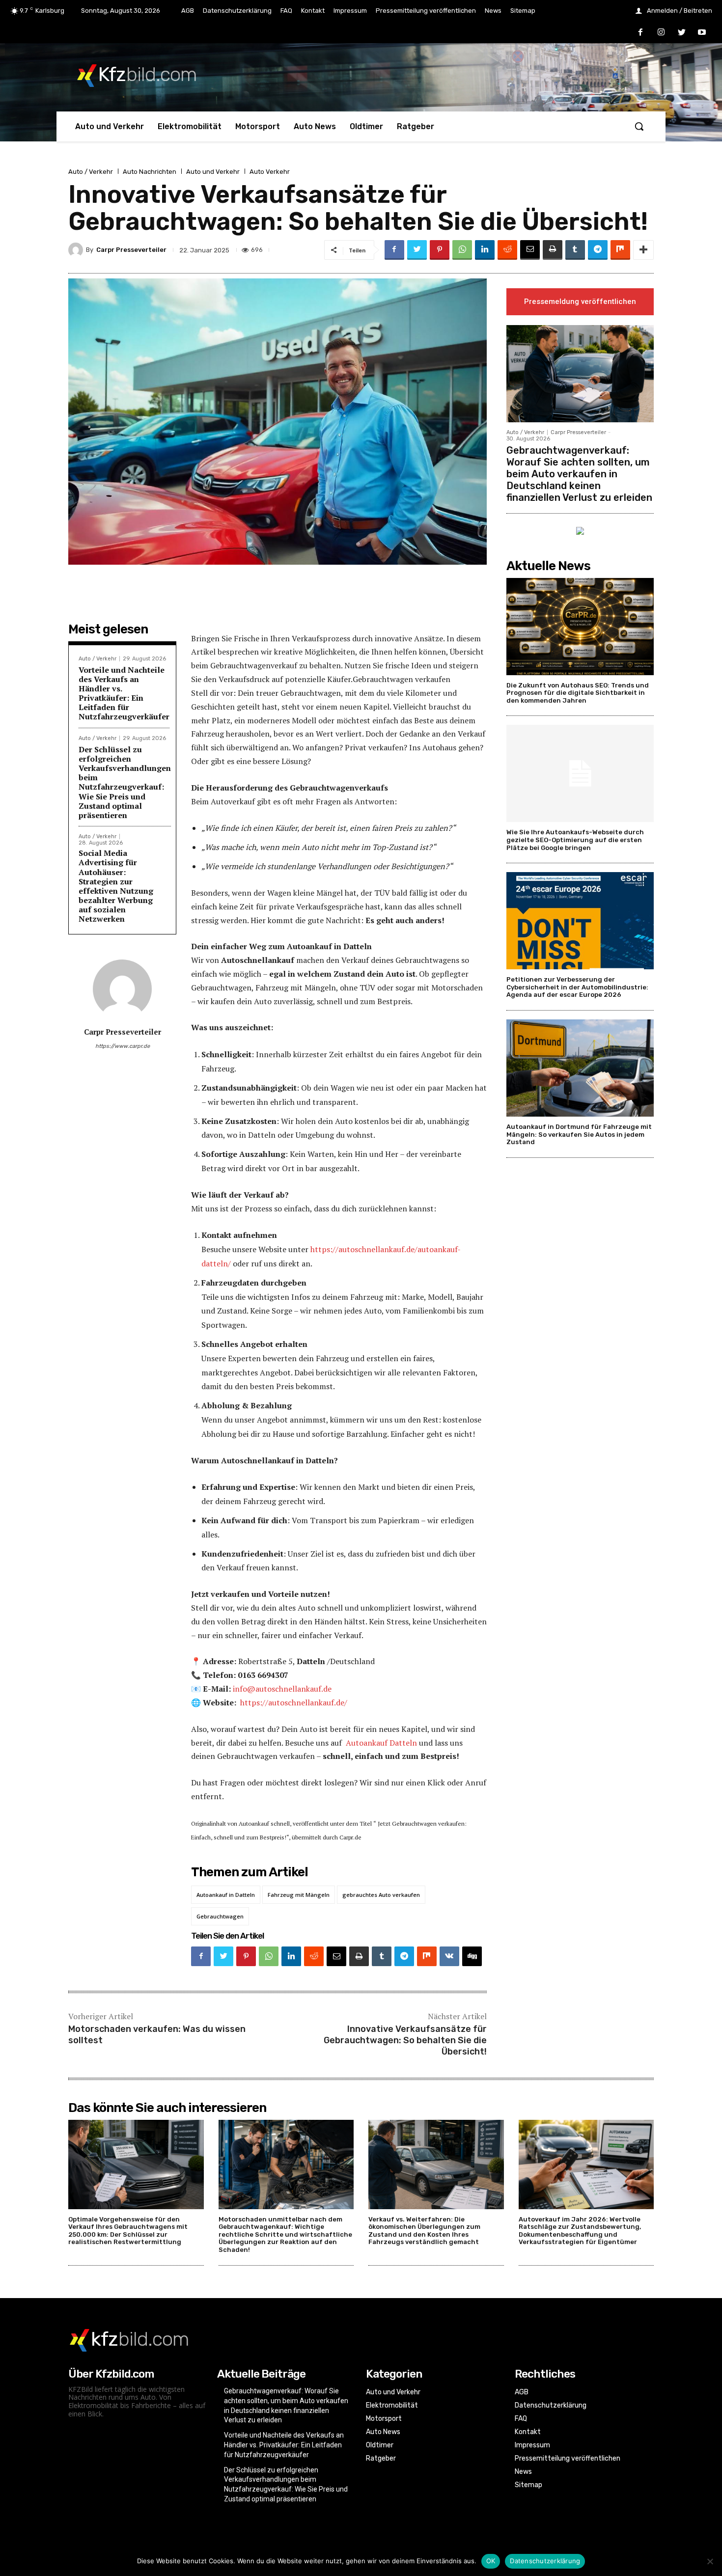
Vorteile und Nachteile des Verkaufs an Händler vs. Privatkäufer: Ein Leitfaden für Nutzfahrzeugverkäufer (124, 693)
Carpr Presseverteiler (131, 250)
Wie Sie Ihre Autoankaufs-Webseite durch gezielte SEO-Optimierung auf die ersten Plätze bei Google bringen (575, 840)
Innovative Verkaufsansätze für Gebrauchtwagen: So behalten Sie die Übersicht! (405, 2041)
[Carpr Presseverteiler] (77, 250)
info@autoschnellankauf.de (282, 1689)
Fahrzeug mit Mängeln (299, 1895)
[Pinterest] (440, 250)
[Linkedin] (485, 250)
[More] (643, 250)
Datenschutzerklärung (545, 2561)
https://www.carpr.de (123, 1046)
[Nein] (710, 2561)
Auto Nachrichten (150, 172)
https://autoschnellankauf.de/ (294, 1702)
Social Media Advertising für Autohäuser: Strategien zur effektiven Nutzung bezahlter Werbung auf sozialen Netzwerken (116, 886)
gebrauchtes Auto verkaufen (381, 1895)
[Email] (530, 250)
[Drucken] (553, 250)
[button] (639, 126)
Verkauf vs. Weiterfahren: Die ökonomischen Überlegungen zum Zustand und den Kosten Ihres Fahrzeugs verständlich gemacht (424, 2231)
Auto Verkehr (270, 172)
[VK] (449, 1956)
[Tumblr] (575, 250)
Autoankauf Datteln (381, 1743)
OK (491, 2561)
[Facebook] (641, 33)
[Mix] (620, 250)
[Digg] (472, 1956)
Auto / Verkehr (91, 172)
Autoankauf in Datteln (226, 1895)
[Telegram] (598, 250)
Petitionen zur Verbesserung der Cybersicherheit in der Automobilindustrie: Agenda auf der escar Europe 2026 (577, 987)
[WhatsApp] (462, 250)
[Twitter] (682, 33)
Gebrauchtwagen (220, 1916)
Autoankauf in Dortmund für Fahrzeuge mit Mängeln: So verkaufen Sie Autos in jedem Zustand (579, 1134)
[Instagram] (661, 33)
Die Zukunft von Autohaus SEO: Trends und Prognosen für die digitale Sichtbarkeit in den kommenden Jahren (578, 693)
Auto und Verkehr (213, 172)
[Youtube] (702, 33)
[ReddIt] (507, 250)
